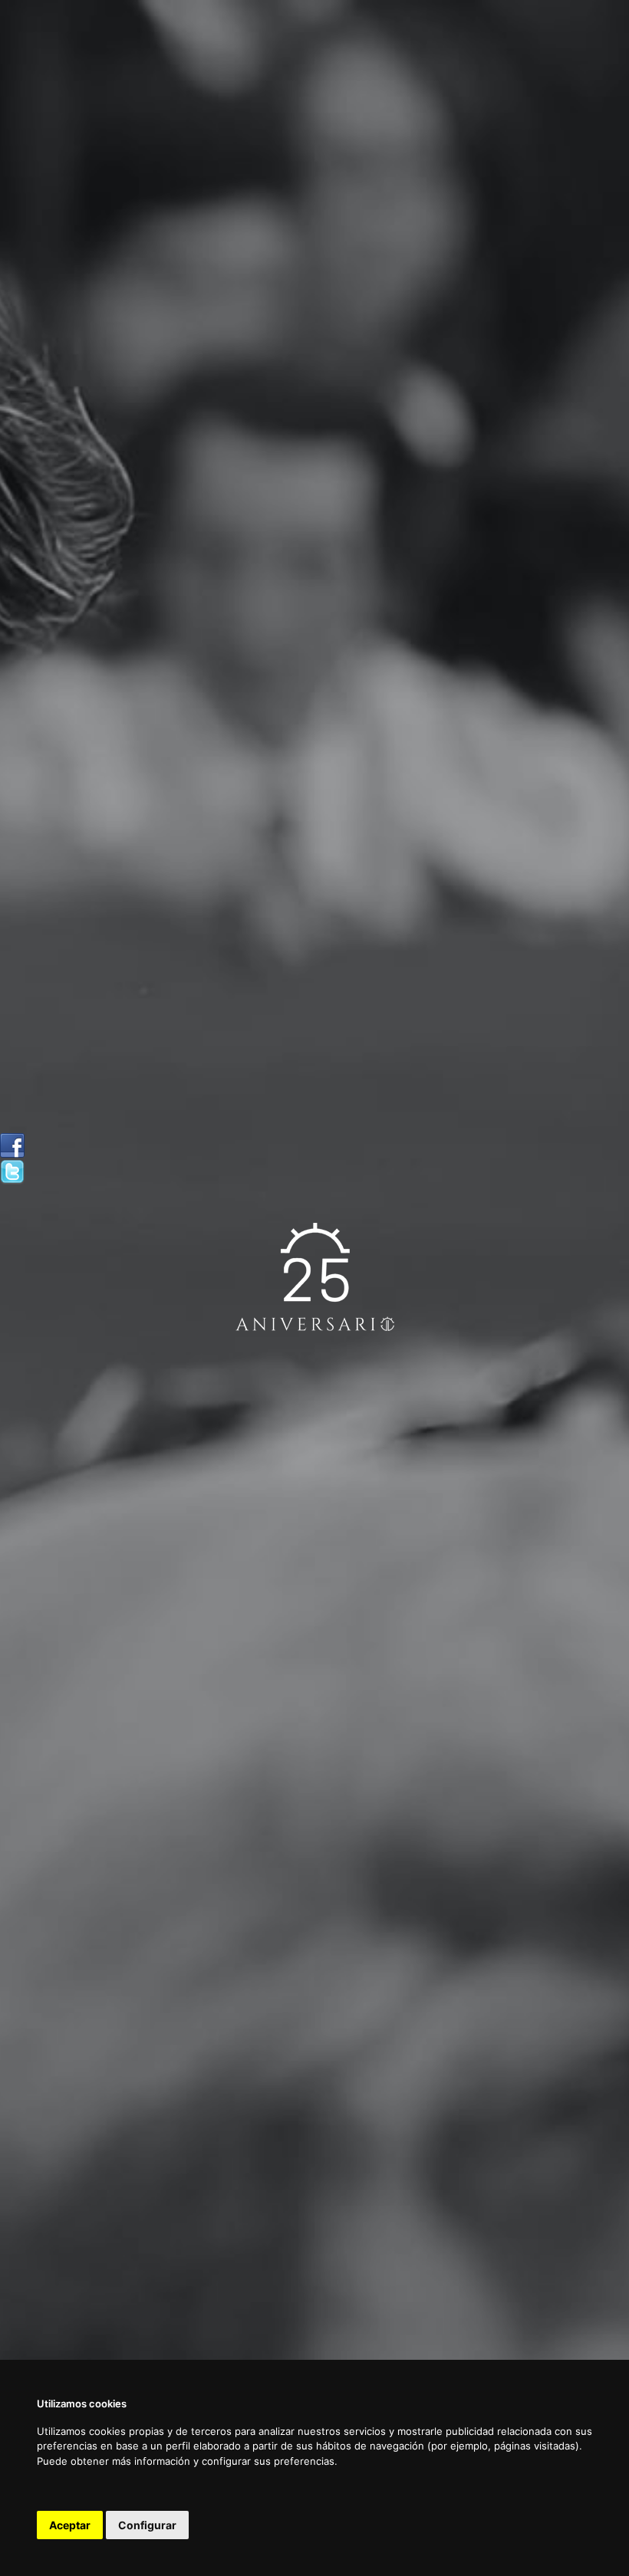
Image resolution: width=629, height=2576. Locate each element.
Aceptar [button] (70, 2525)
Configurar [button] (147, 2525)
